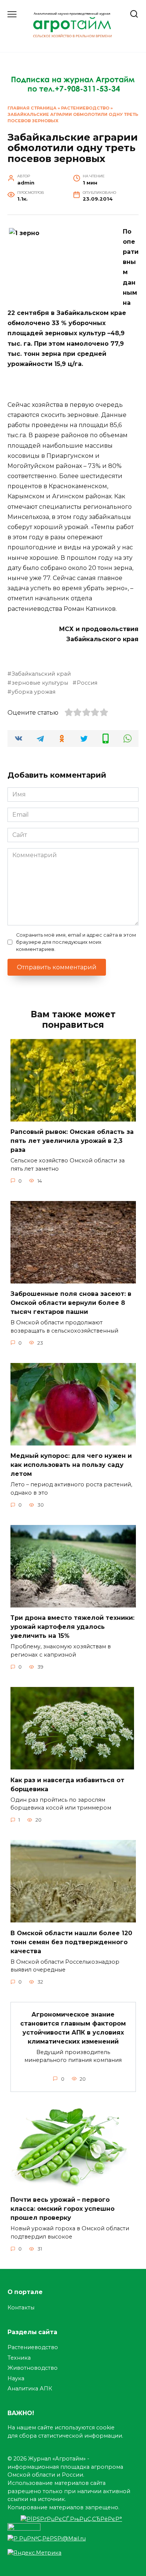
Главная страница (32, 108)
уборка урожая (34, 692)
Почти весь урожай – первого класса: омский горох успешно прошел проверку (63, 2209)
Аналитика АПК (30, 2389)
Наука (16, 2378)
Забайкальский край (41, 674)
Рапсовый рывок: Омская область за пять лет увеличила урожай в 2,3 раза (72, 1141)
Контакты (21, 2308)
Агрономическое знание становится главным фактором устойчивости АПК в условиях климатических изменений (73, 2028)
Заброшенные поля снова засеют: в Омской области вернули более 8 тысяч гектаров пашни (71, 1303)
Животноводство (33, 2368)
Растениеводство (85, 108)
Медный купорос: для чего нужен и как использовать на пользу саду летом (71, 1465)
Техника (19, 2358)
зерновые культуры (40, 683)
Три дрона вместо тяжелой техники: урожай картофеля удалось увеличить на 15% (72, 1627)
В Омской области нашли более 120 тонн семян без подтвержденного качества (71, 1942)
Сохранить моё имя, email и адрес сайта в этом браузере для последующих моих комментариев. (76, 942)
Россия (87, 683)
